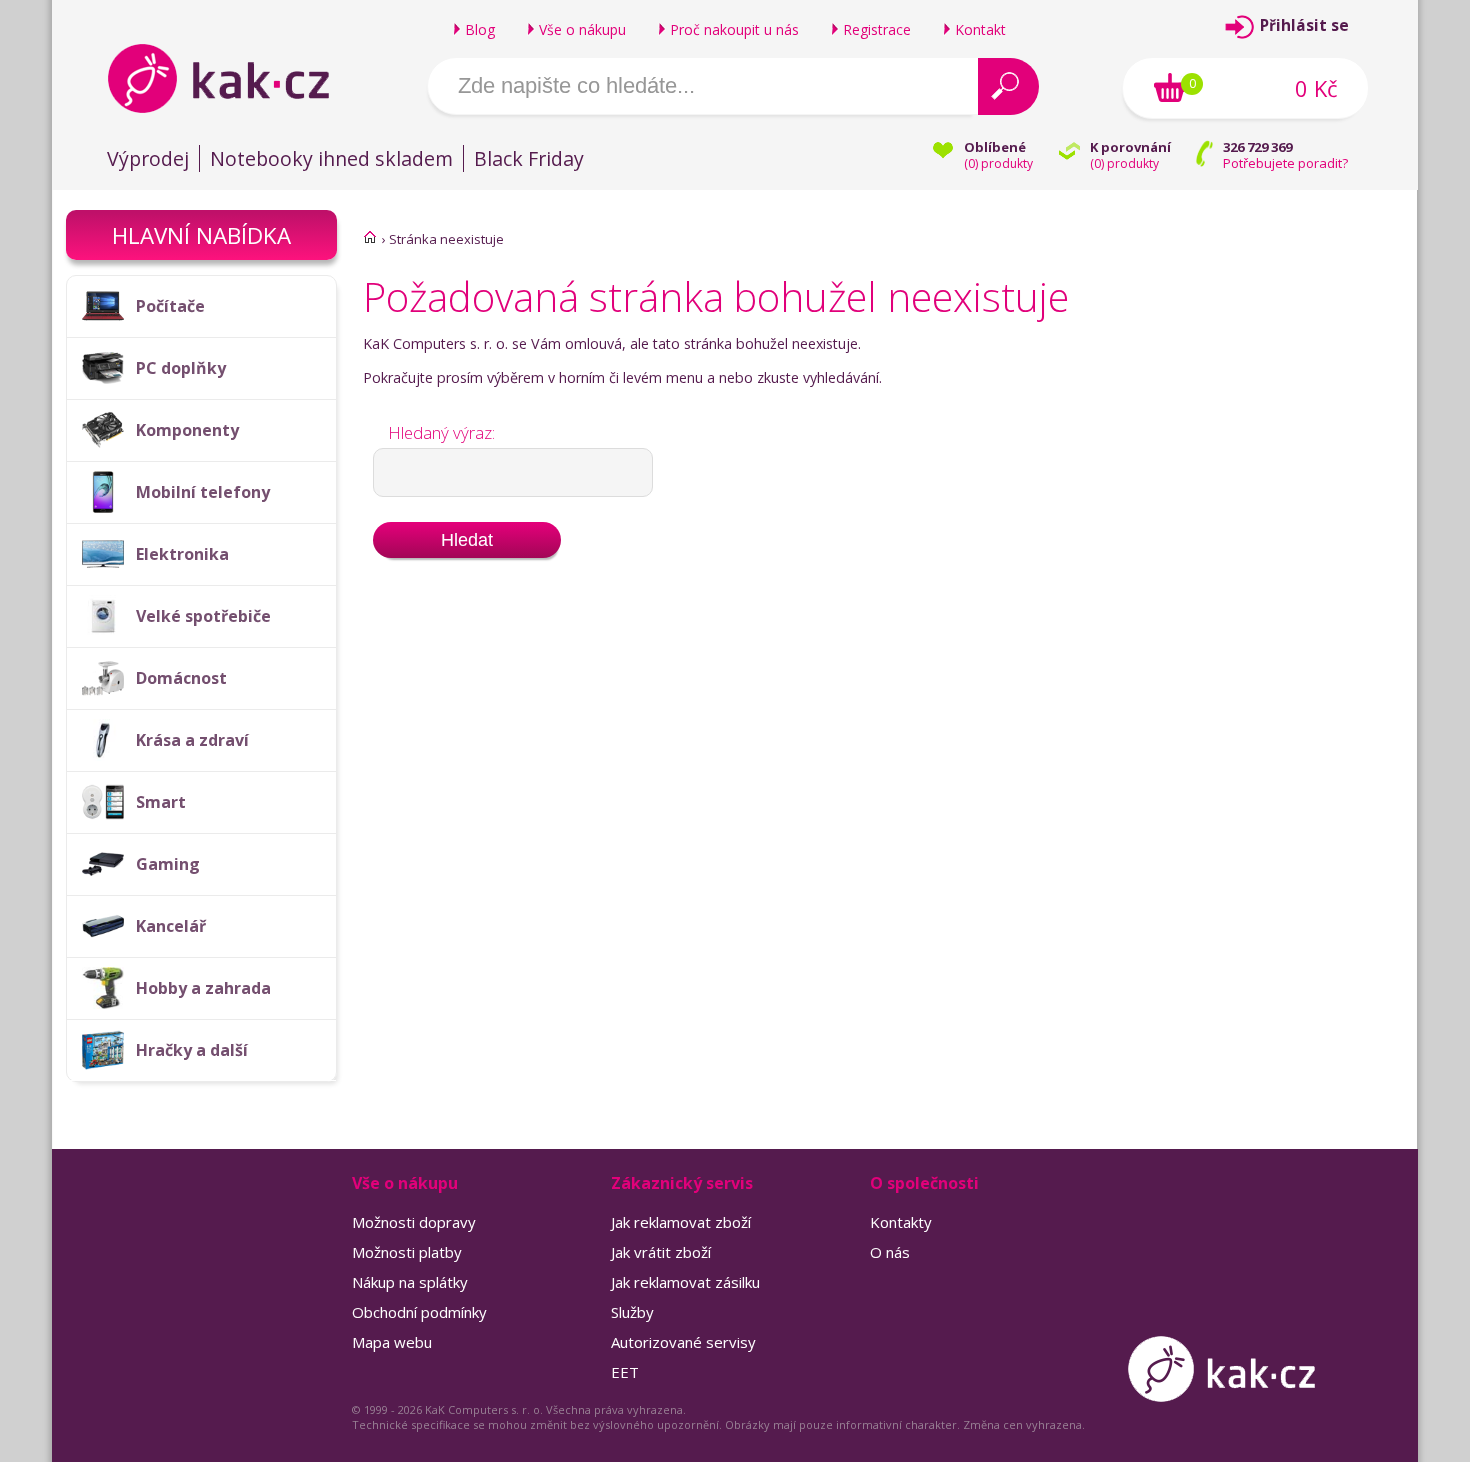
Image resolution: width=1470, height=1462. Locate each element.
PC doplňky (181, 368)
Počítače (170, 306)
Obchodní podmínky (419, 1312)
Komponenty (187, 430)
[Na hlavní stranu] (235, 78)
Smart (161, 802)
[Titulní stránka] (370, 237)
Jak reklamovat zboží (681, 1222)
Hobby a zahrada (203, 988)
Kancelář (171, 926)
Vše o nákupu (582, 29)
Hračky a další (192, 1050)
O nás (890, 1252)
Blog (480, 29)
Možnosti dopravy (414, 1222)
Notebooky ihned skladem (331, 158)
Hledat (467, 540)
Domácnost (181, 678)
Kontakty (901, 1222)
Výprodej (148, 158)
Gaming (168, 864)
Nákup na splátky (410, 1282)
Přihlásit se (1304, 25)
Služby (632, 1312)
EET (625, 1372)
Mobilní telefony (203, 492)
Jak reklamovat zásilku (685, 1282)
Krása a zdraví (192, 740)
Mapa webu (392, 1342)
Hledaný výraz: (441, 432)
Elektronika (182, 554)
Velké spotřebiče (203, 616)
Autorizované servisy (683, 1342)
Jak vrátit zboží (661, 1252)
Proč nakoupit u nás (734, 29)
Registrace (877, 29)
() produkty (998, 163)
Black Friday (529, 158)
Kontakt (980, 29)
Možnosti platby (407, 1252)
